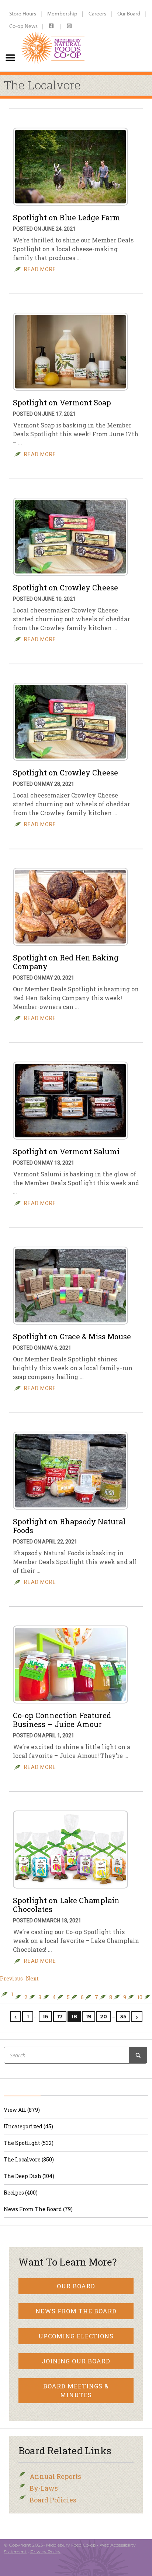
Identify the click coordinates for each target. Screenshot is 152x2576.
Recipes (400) (21, 2193)
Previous (11, 1979)
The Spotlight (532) (29, 2143)
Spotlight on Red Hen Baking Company (66, 962)
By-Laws (44, 2488)
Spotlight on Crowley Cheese (65, 587)
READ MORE (40, 269)
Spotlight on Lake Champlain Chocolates (66, 1905)
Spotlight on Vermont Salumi (66, 1151)
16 (45, 2017)
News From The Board (76, 2311)
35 (123, 2017)
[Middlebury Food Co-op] (53, 36)
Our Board (129, 13)
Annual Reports (55, 2476)
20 (103, 2017)
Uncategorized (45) (28, 2126)
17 (60, 2017)
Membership (62, 13)
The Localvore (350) (29, 2159)
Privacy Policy (45, 2552)
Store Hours (23, 13)
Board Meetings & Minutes (76, 2390)
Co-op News (23, 26)
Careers (97, 13)
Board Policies (53, 2500)
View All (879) (22, 2110)
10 (140, 1997)
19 (89, 2017)
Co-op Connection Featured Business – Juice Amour (62, 1720)
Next (32, 1979)
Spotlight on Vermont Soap (62, 402)
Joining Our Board (76, 2361)
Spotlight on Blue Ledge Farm (67, 217)
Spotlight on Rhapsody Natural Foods (69, 1526)
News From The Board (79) (38, 2209)
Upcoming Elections (76, 2336)
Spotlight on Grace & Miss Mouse (72, 1336)
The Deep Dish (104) (29, 2176)
